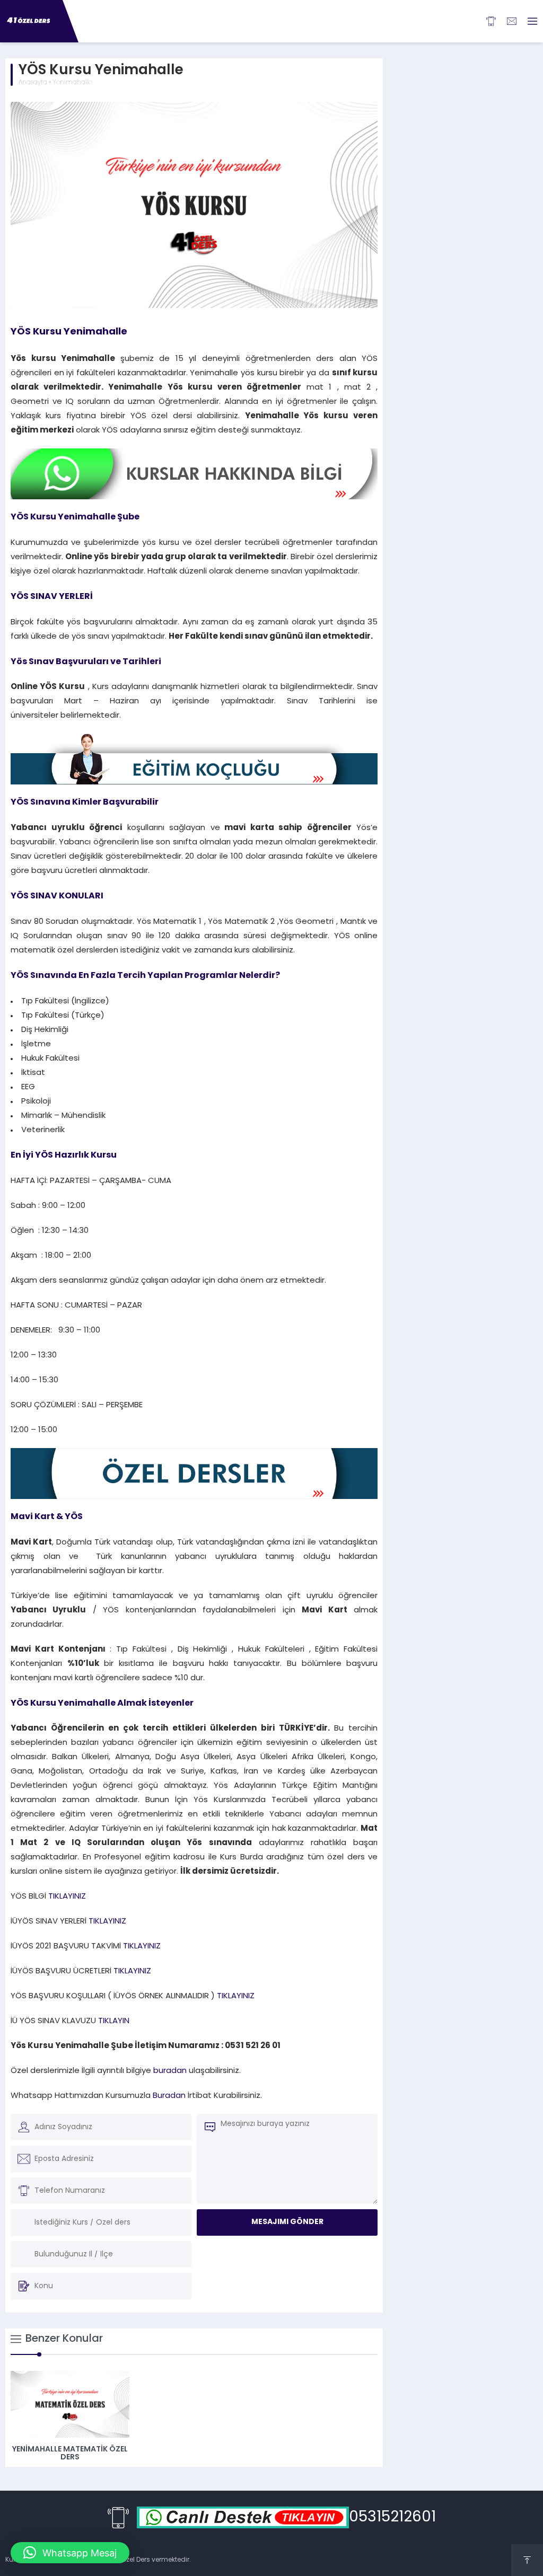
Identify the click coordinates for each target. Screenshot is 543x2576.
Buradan (169, 2096)
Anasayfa (33, 83)
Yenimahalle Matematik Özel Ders (70, 2454)
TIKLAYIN (113, 2021)
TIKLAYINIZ (67, 1897)
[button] (70, 2553)
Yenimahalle (72, 83)
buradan (171, 2071)
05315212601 (392, 2518)
